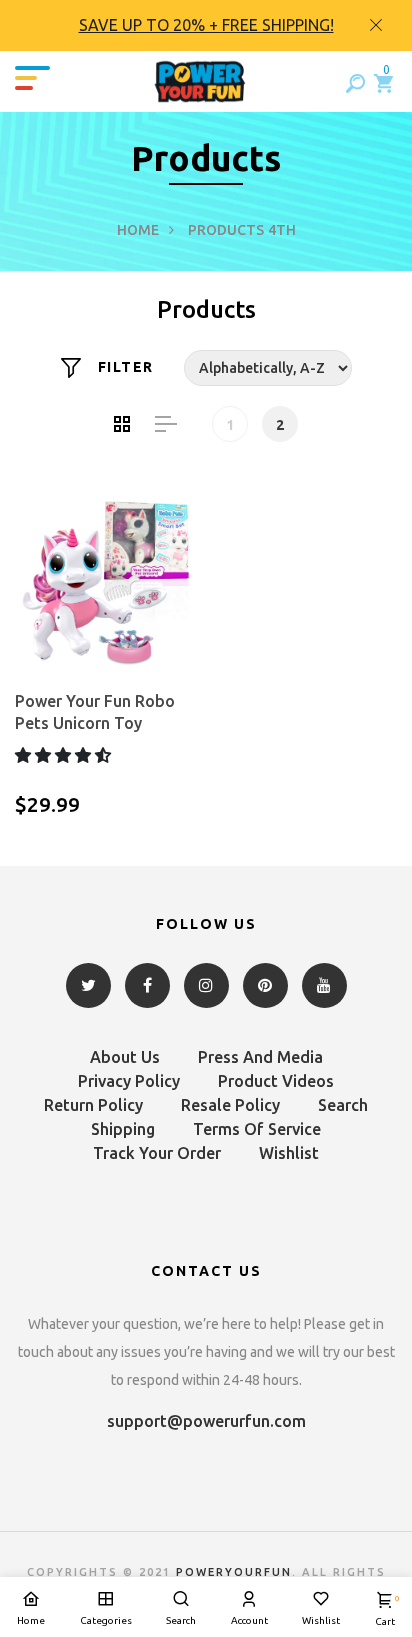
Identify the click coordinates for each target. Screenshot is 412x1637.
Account (249, 1620)
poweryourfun (234, 1572)
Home (138, 230)
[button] (65, 755)
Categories (106, 1620)
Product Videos (276, 1081)
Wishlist (289, 1153)
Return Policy (93, 1105)
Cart (385, 1610)
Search (343, 1105)
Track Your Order (157, 1153)
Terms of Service (257, 1129)
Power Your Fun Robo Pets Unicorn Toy (95, 712)
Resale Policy (230, 1105)
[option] (206, 25)
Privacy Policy (129, 1081)
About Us (125, 1057)
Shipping (123, 1129)
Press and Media (260, 1057)
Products (226, 230)
